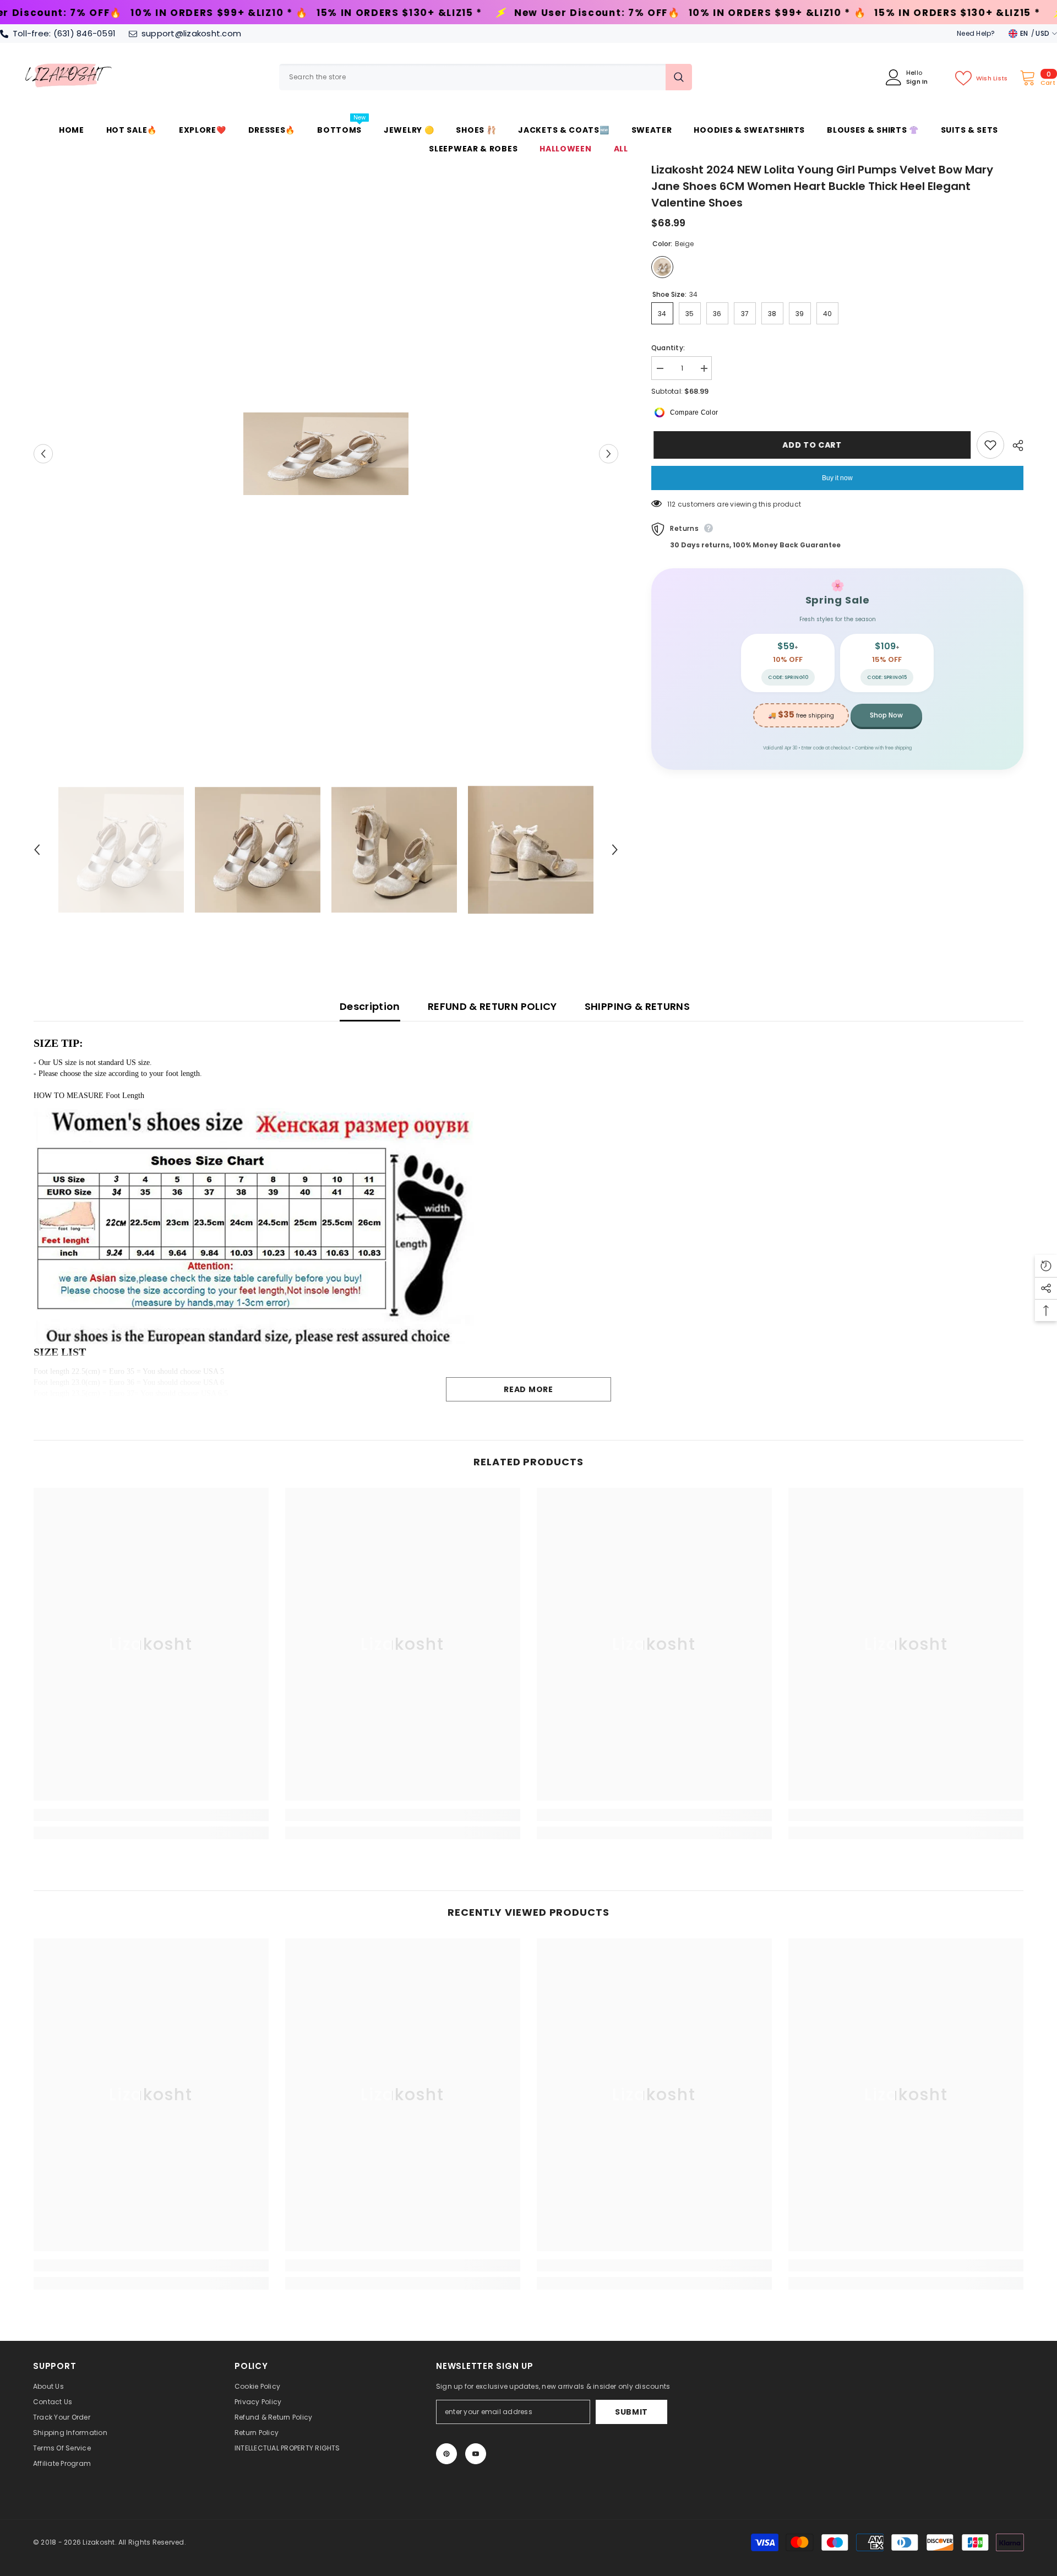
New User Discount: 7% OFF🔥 (374, 13)
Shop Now (886, 715)
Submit (631, 2412)
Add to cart (810, 445)
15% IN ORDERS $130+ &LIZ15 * (176, 13)
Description (370, 1006)
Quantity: (668, 348)
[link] (151, 1815)
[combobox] (472, 77)
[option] (326, 454)
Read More (528, 1389)
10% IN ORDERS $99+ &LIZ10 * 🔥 (554, 13)
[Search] (486, 77)
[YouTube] (476, 2454)
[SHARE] (1014, 445)
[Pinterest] (446, 2454)
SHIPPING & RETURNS (637, 1006)
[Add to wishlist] (990, 445)
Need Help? (976, 33)
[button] (43, 453)
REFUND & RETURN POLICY (492, 1006)
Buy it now (837, 478)
